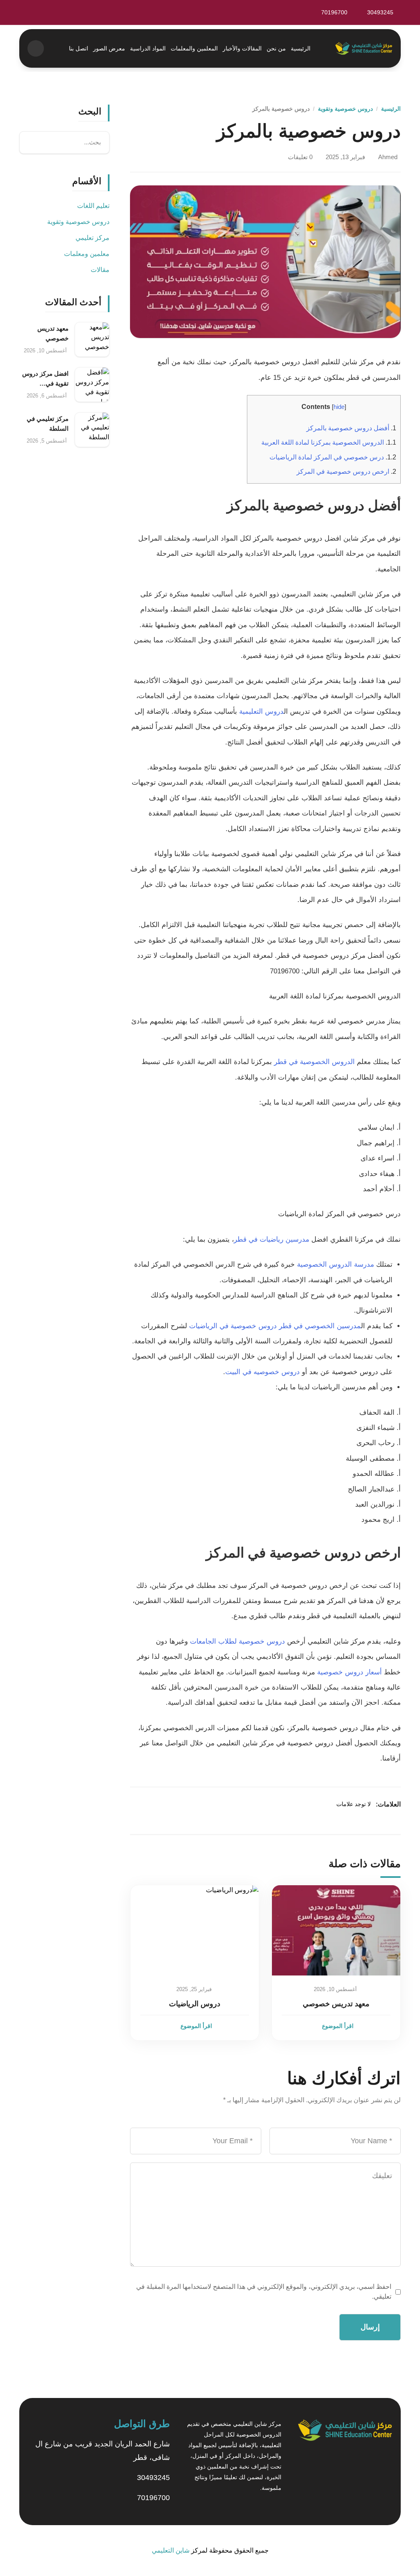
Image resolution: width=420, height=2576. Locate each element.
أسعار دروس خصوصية (349, 1672)
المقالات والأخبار (242, 48)
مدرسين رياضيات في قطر (272, 1239)
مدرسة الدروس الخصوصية (336, 1264)
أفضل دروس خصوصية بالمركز (351, 428)
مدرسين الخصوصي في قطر (320, 1326)
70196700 (153, 2498)
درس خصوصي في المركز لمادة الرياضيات (333, 457)
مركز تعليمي (92, 238)
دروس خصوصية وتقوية (345, 109)
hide (339, 407)
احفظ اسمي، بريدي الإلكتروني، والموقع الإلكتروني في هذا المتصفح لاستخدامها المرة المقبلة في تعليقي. (264, 2292)
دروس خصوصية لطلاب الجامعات (237, 1641)
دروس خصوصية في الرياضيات (233, 1326)
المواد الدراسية (148, 48)
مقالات (100, 270)
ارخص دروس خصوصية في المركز (346, 471)
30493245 (153, 2478)
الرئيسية (301, 48)
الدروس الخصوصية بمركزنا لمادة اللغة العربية (329, 442)
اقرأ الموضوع (338, 2026)
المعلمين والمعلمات (194, 48)
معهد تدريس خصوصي (336, 2004)
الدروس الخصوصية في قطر (314, 1062)
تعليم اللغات (93, 206)
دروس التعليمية (261, 711)
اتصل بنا (79, 48)
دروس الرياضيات (195, 2004)
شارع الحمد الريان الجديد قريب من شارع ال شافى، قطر (103, 2451)
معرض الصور (109, 48)
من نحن (276, 48)
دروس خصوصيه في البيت (262, 1372)
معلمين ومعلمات (87, 254)
